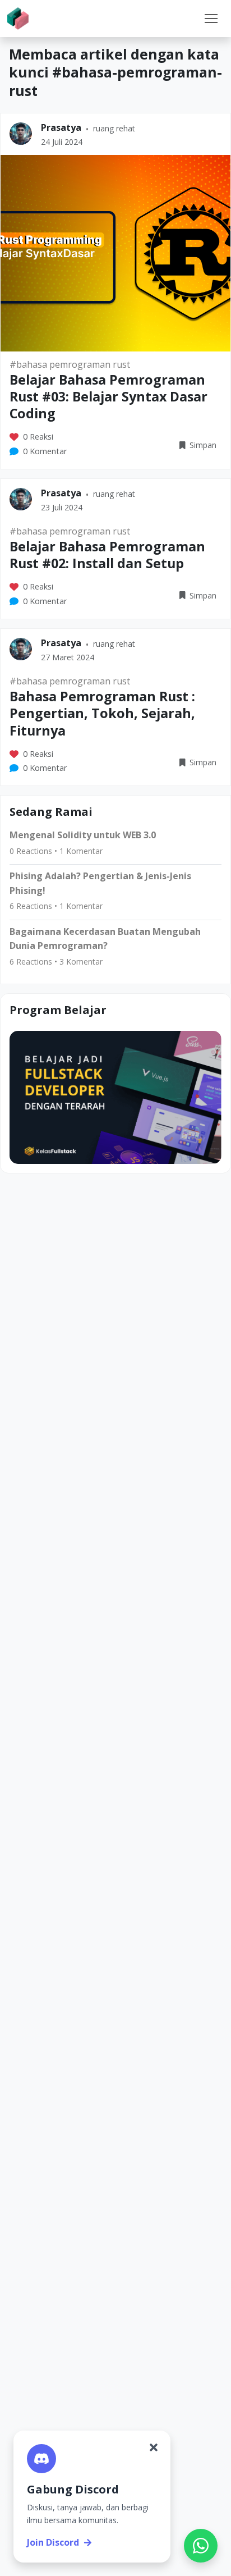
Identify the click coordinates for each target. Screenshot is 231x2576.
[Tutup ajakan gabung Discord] (154, 2447)
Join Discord (53, 2542)
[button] (211, 19)
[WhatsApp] (201, 2546)
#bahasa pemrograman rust (70, 364)
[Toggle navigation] (211, 19)
